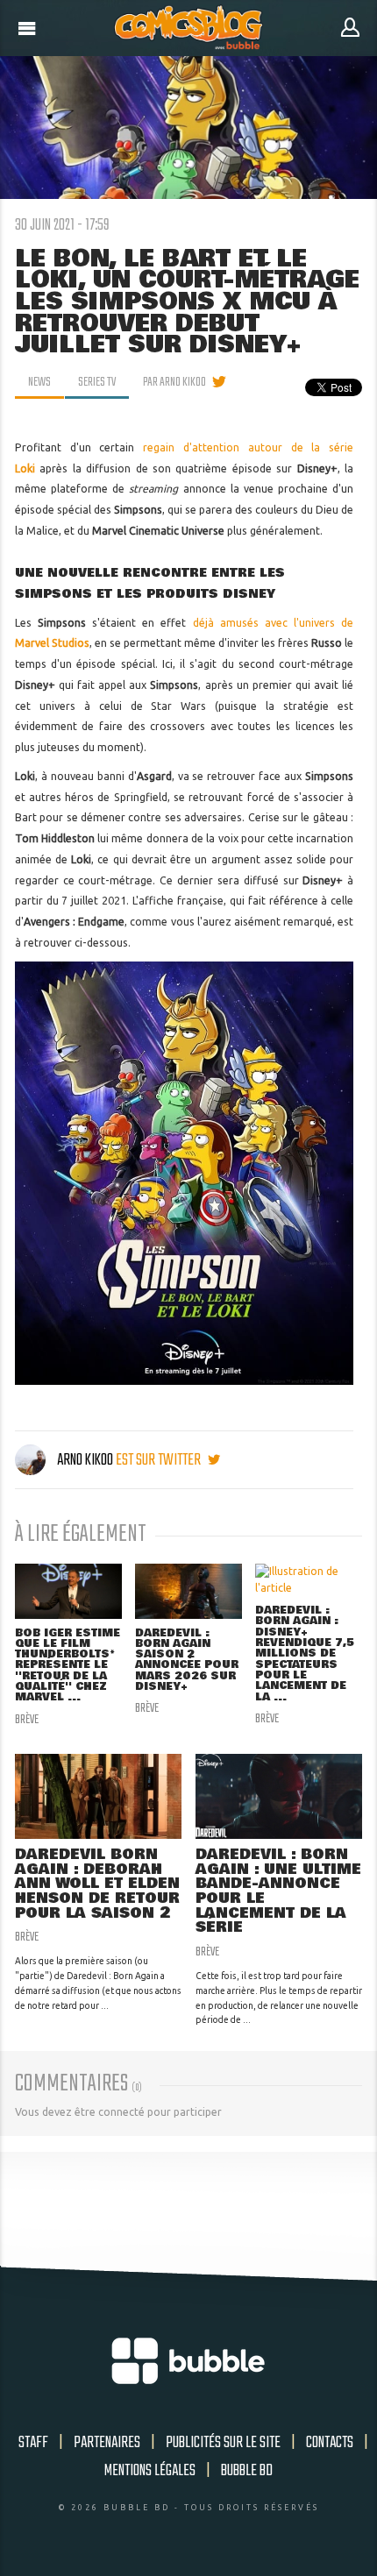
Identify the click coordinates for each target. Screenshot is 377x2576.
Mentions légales (150, 2471)
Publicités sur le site (223, 2443)
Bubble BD (247, 2471)
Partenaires (107, 2443)
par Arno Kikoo (174, 382)
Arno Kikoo (85, 1460)
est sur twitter (160, 1460)
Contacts (330, 2443)
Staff (33, 2443)
